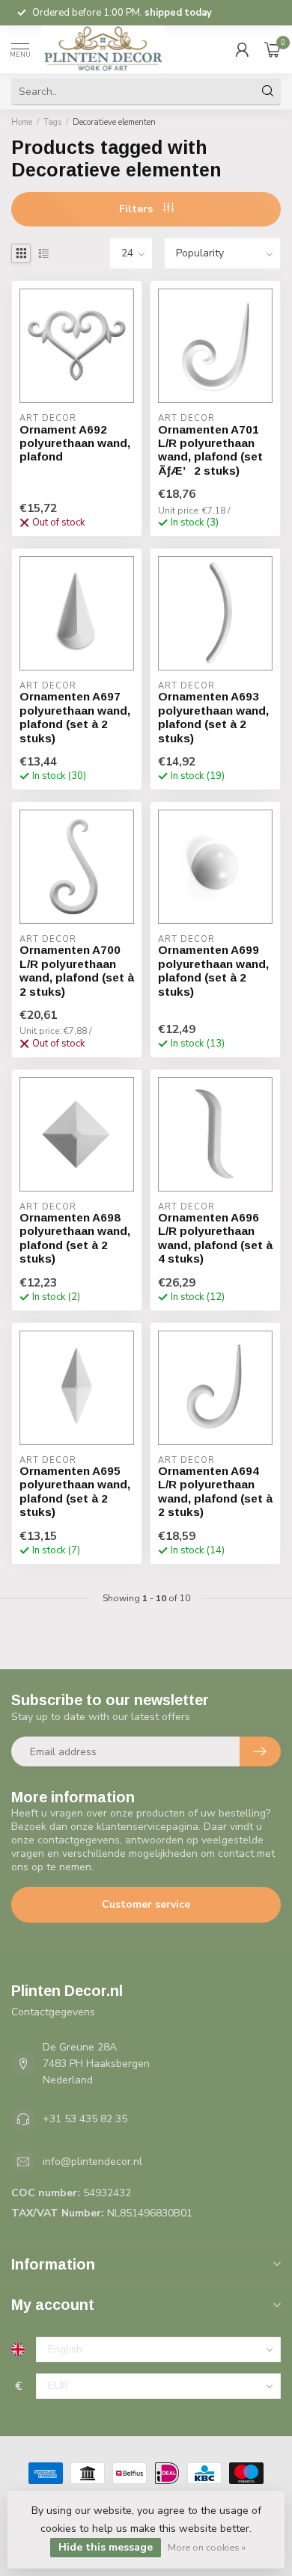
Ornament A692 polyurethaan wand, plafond (75, 443)
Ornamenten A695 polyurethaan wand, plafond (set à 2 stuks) (75, 1491)
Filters (137, 209)
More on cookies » (207, 2547)
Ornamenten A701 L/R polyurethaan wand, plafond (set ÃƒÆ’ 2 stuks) (210, 450)
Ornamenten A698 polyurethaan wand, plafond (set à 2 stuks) (75, 1238)
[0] (273, 49)
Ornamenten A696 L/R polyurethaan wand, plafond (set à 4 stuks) (215, 1238)
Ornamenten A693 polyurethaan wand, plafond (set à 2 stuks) (213, 717)
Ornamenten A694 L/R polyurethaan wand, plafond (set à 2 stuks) (215, 1491)
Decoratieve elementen (114, 122)
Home (22, 122)
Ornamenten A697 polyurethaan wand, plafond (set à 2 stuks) (75, 717)
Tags (52, 122)
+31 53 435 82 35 (85, 2119)
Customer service (146, 1904)
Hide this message (106, 2547)
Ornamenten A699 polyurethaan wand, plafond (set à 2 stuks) (213, 970)
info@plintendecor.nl (92, 2161)
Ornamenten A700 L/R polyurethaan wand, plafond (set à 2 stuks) (77, 970)
